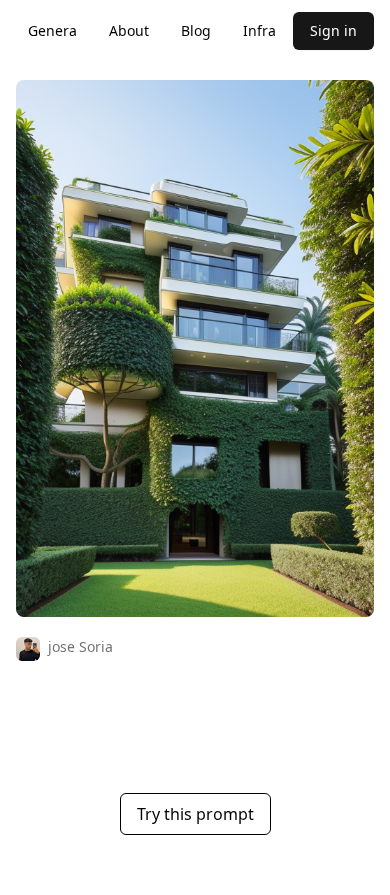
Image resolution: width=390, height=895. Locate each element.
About (129, 30)
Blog (196, 30)
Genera (52, 30)
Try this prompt (195, 814)
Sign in (333, 30)
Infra (259, 30)
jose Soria (80, 646)
